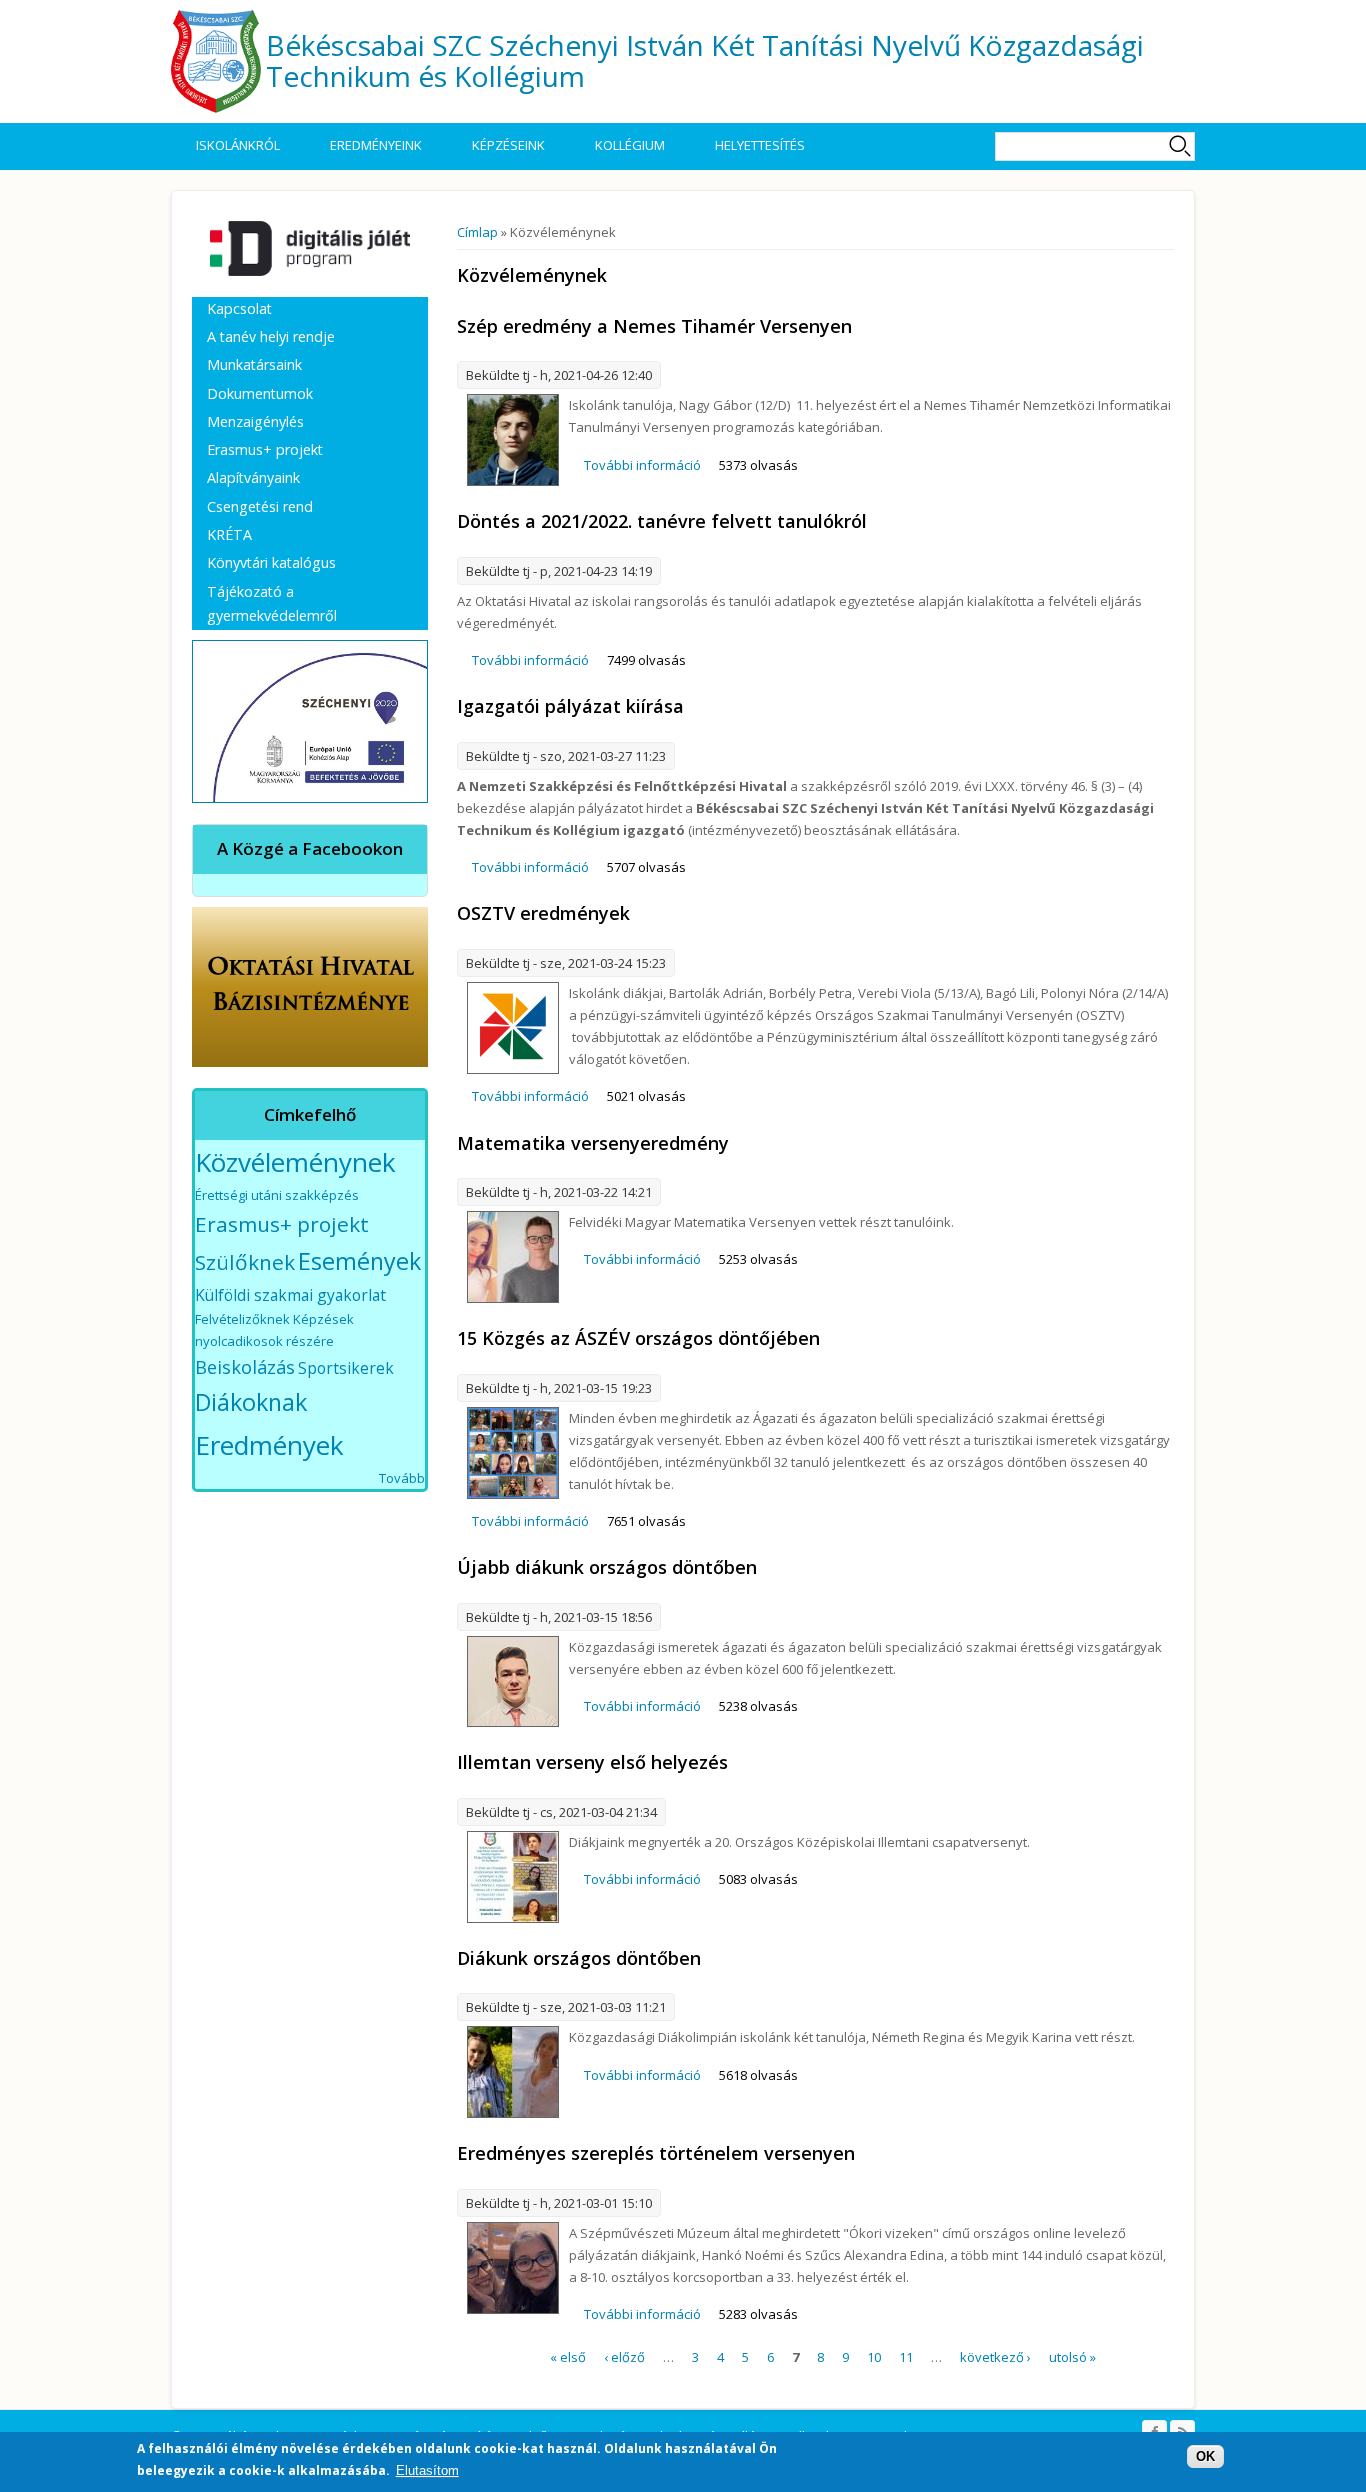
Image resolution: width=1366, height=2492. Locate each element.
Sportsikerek (346, 1368)
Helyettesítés (760, 145)
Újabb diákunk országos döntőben (607, 1567)
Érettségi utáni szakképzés (277, 1195)
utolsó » (1072, 2357)
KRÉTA (229, 534)
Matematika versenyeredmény (593, 1143)
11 (906, 2357)
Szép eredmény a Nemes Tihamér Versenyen (654, 326)
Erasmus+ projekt (265, 449)
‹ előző (624, 2357)
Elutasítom (427, 2470)
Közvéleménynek (295, 1162)
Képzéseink (508, 145)
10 (874, 2357)
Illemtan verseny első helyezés (592, 1762)
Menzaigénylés (255, 421)
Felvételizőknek (242, 1319)
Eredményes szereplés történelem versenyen (656, 2153)
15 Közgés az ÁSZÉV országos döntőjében (638, 1338)
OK (1205, 2456)
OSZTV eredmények (543, 913)
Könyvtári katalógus (271, 562)
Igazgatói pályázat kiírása (570, 706)
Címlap (477, 232)
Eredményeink (376, 145)
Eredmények (269, 1445)
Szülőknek (245, 1262)
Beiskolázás (245, 1367)
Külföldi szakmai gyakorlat (290, 1295)
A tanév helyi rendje (271, 336)
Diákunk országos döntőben (579, 1958)
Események (359, 1261)
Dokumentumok (260, 393)
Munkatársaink (254, 364)
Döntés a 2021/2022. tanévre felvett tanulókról (662, 521)
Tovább (402, 1478)
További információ (642, 465)
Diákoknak (251, 1402)
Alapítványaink (253, 477)
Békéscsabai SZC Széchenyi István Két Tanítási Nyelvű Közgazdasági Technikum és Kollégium (705, 60)
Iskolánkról (238, 145)
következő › (995, 2357)
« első (568, 2357)
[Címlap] (216, 61)
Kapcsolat (239, 308)
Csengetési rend (260, 506)
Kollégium (630, 145)
